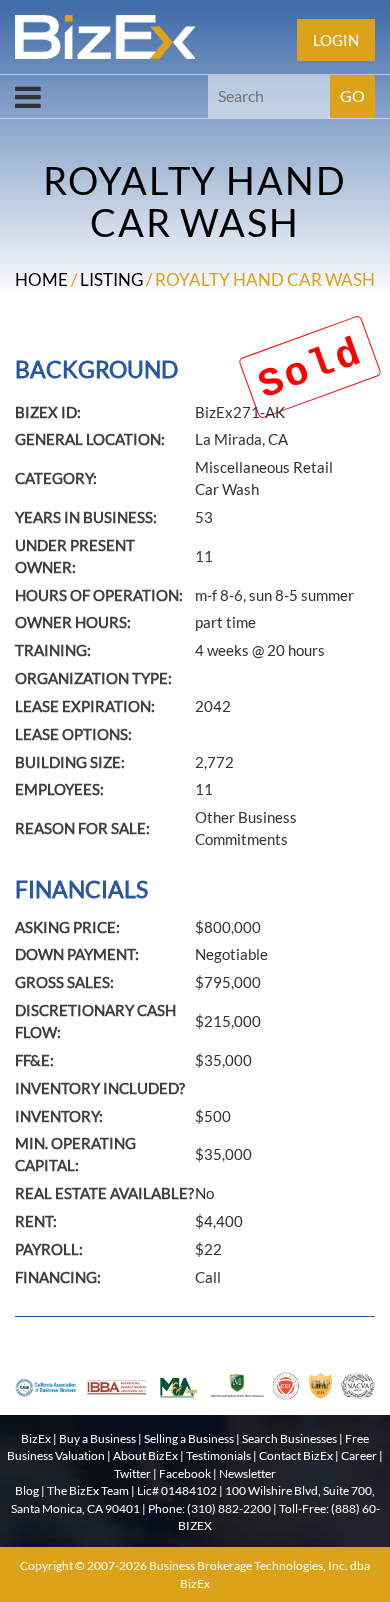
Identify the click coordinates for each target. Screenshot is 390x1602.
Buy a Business (97, 1438)
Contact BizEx (296, 1455)
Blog (27, 1490)
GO (352, 95)
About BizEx (145, 1455)
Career (359, 1455)
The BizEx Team (88, 1490)
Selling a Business (189, 1438)
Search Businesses (289, 1438)
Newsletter (247, 1473)
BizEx (36, 1438)
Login (336, 40)
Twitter (132, 1473)
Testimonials (218, 1455)
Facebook (185, 1473)
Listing (111, 279)
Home (41, 279)
